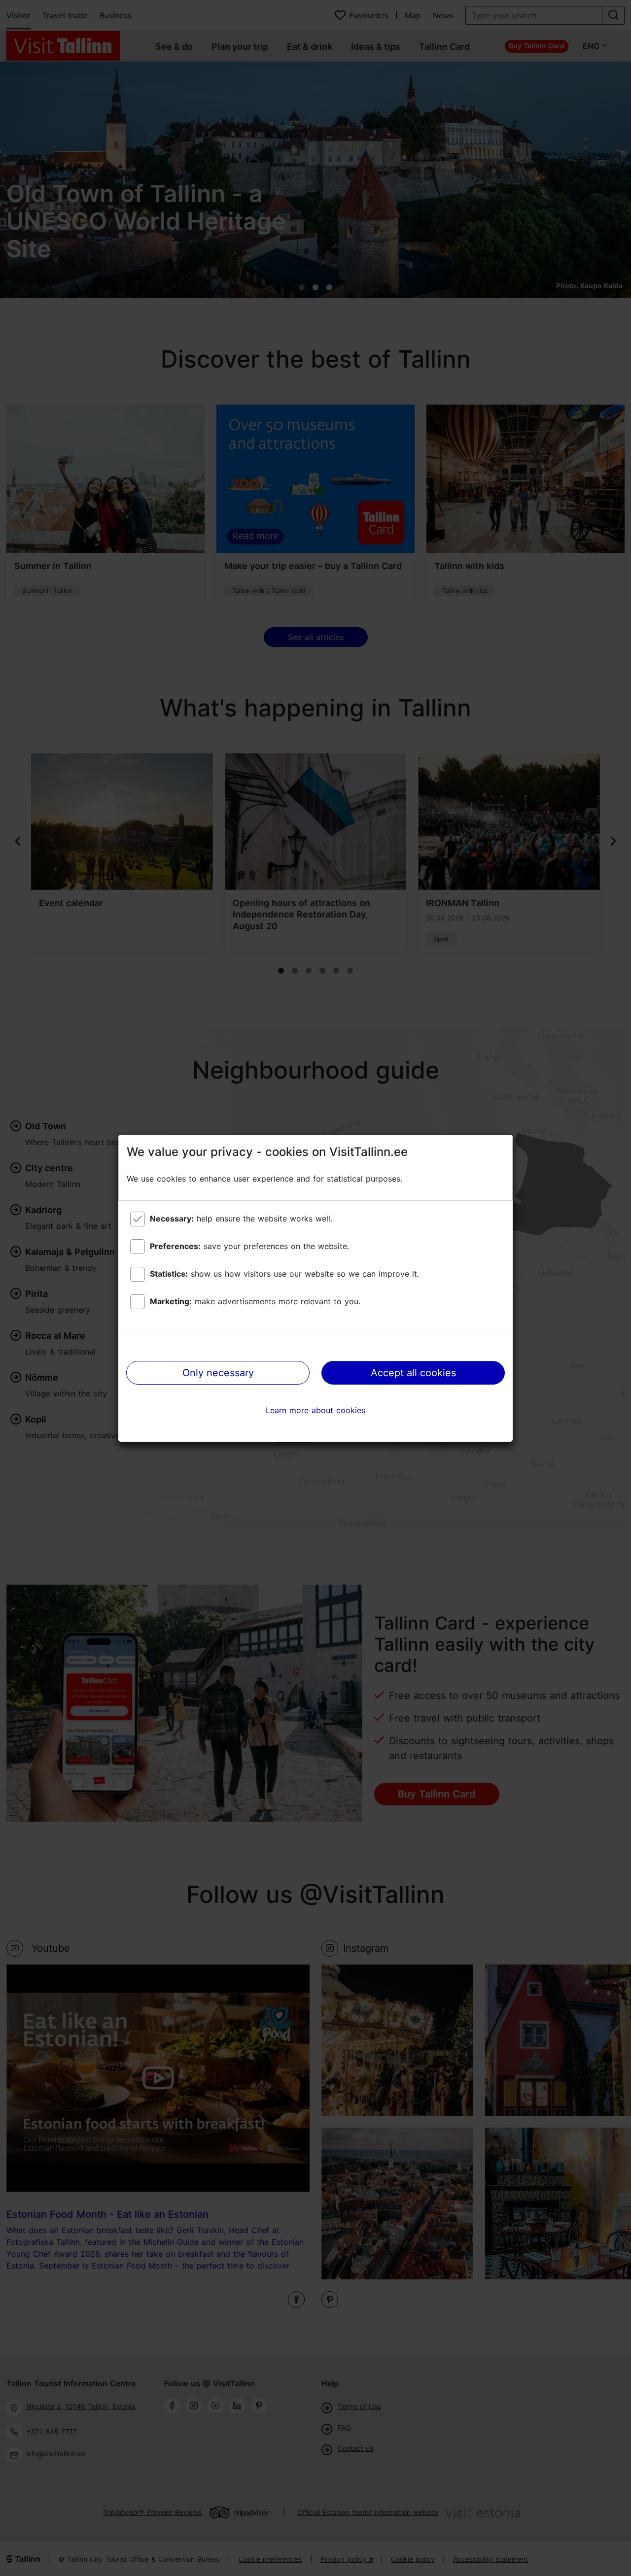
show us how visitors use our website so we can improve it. (284, 1274)
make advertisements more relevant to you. (255, 1301)
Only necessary (218, 1373)
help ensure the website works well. (241, 1219)
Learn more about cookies (315, 1410)
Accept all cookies (413, 1373)
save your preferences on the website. (249, 1246)
